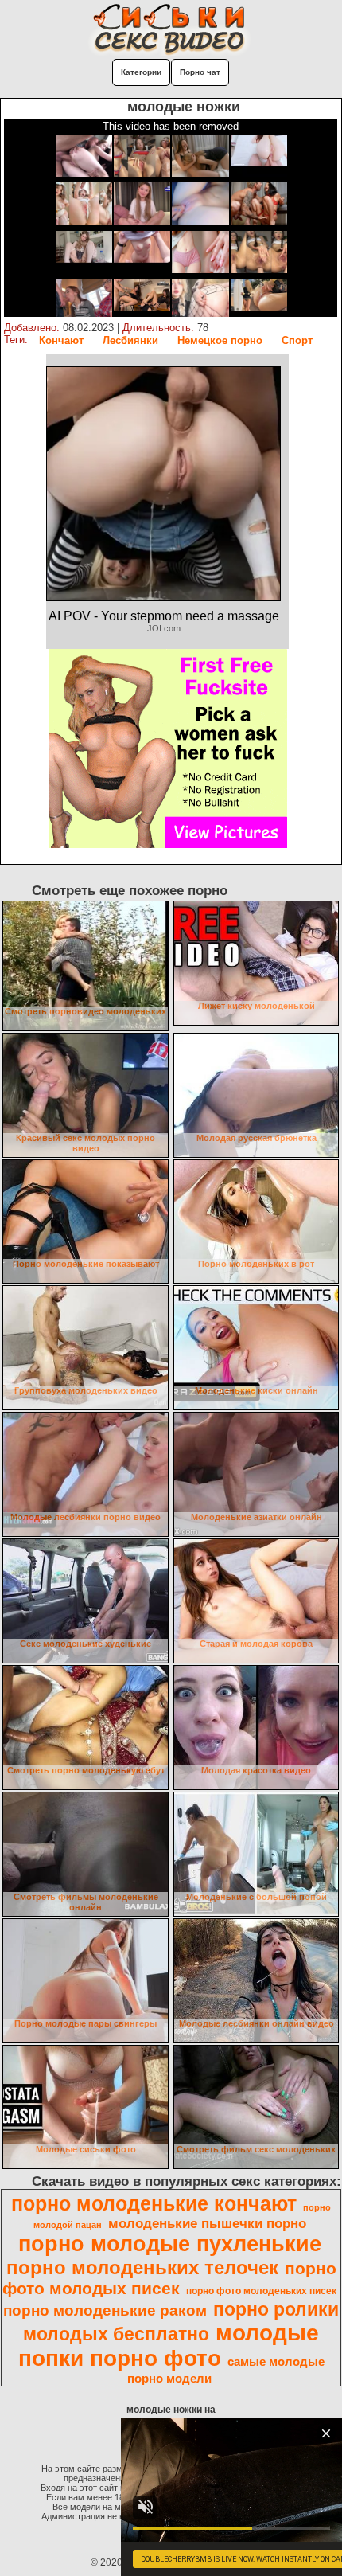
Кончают (61, 340)
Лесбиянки (130, 340)
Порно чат (200, 72)
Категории (141, 72)
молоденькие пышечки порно (207, 2223)
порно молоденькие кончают (154, 2203)
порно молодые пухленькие (170, 2244)
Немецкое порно (220, 340)
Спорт (297, 340)
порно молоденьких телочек (142, 2267)
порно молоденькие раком (105, 2310)
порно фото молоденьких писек (261, 2291)
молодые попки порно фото (169, 2345)
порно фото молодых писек (169, 2279)
